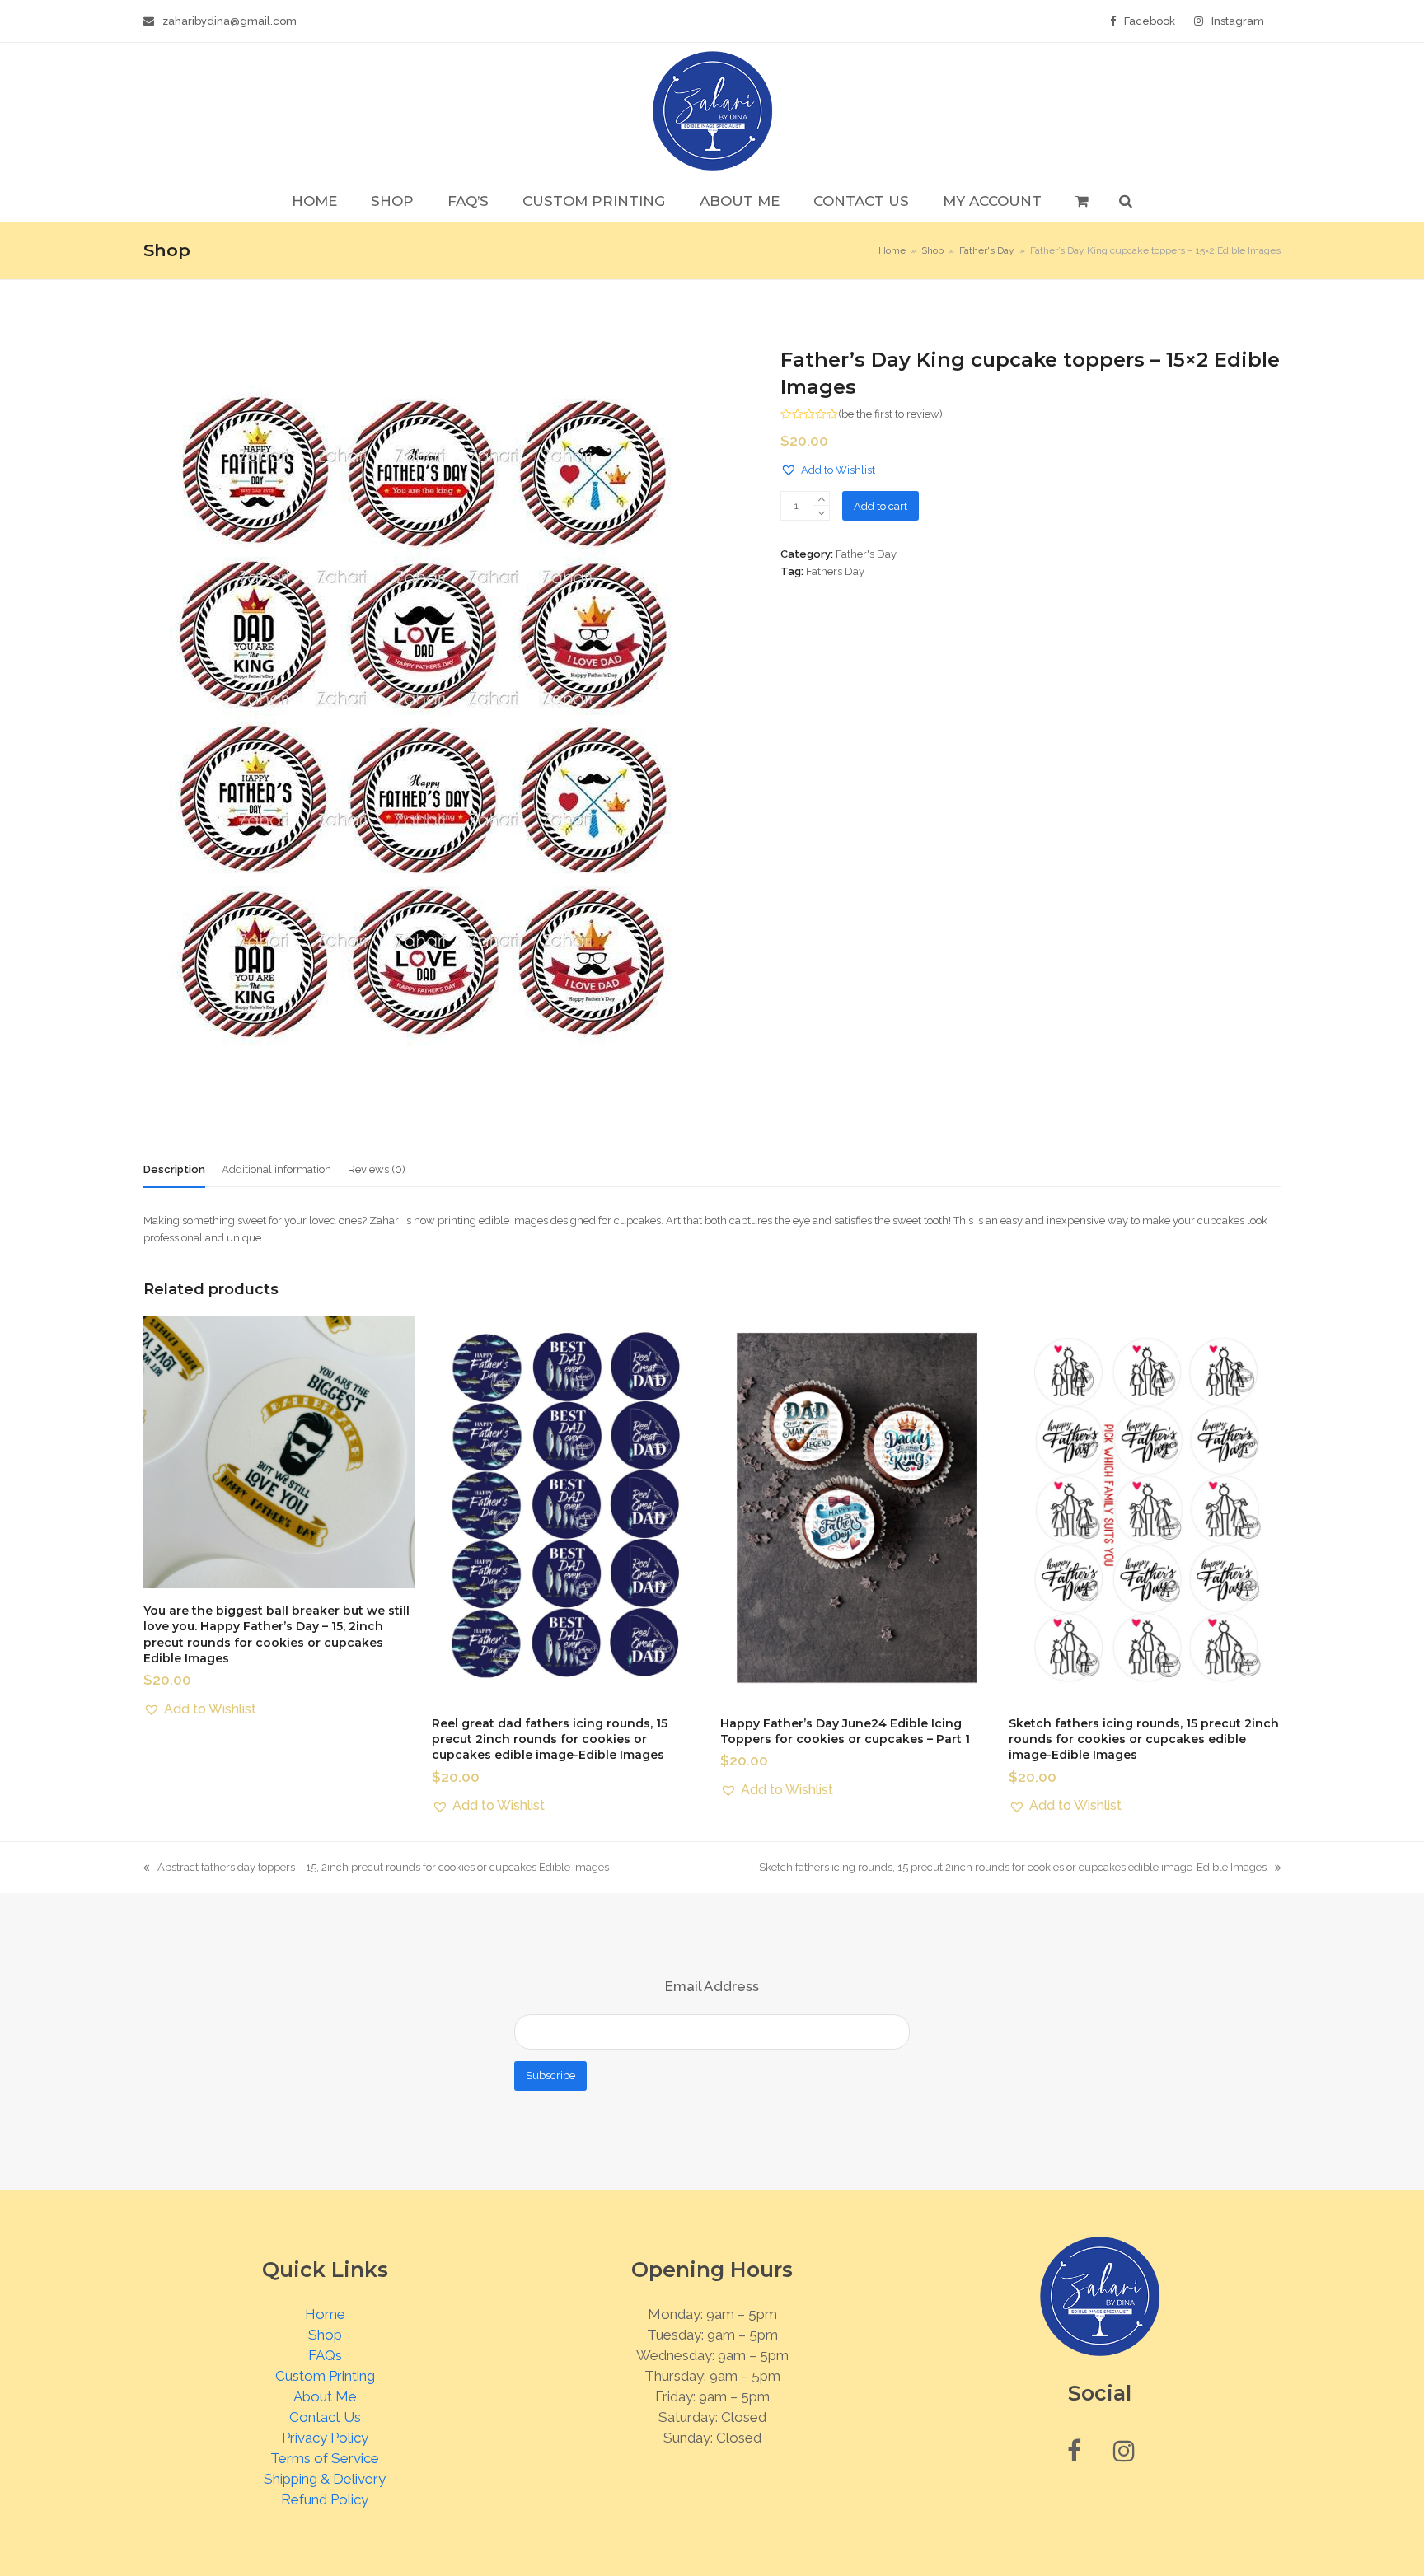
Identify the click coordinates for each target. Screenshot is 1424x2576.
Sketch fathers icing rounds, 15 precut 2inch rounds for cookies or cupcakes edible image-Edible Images (1013, 1868)
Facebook (1150, 21)
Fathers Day (835, 571)
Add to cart (881, 506)
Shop (325, 2335)
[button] (1082, 201)
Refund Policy (325, 2499)
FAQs (325, 2355)
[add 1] (821, 499)
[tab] (174, 1170)
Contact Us (325, 2417)
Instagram (1238, 21)
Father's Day (866, 554)
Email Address (712, 1986)
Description (174, 1169)
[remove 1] (821, 513)
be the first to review (890, 414)
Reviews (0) (377, 1169)
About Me (325, 2396)
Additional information (276, 1169)
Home (325, 2314)
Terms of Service (325, 2458)
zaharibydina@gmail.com (230, 21)
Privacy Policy (325, 2438)
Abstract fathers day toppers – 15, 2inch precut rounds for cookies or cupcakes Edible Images (376, 1868)
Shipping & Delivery (325, 2479)
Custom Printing (325, 2376)
